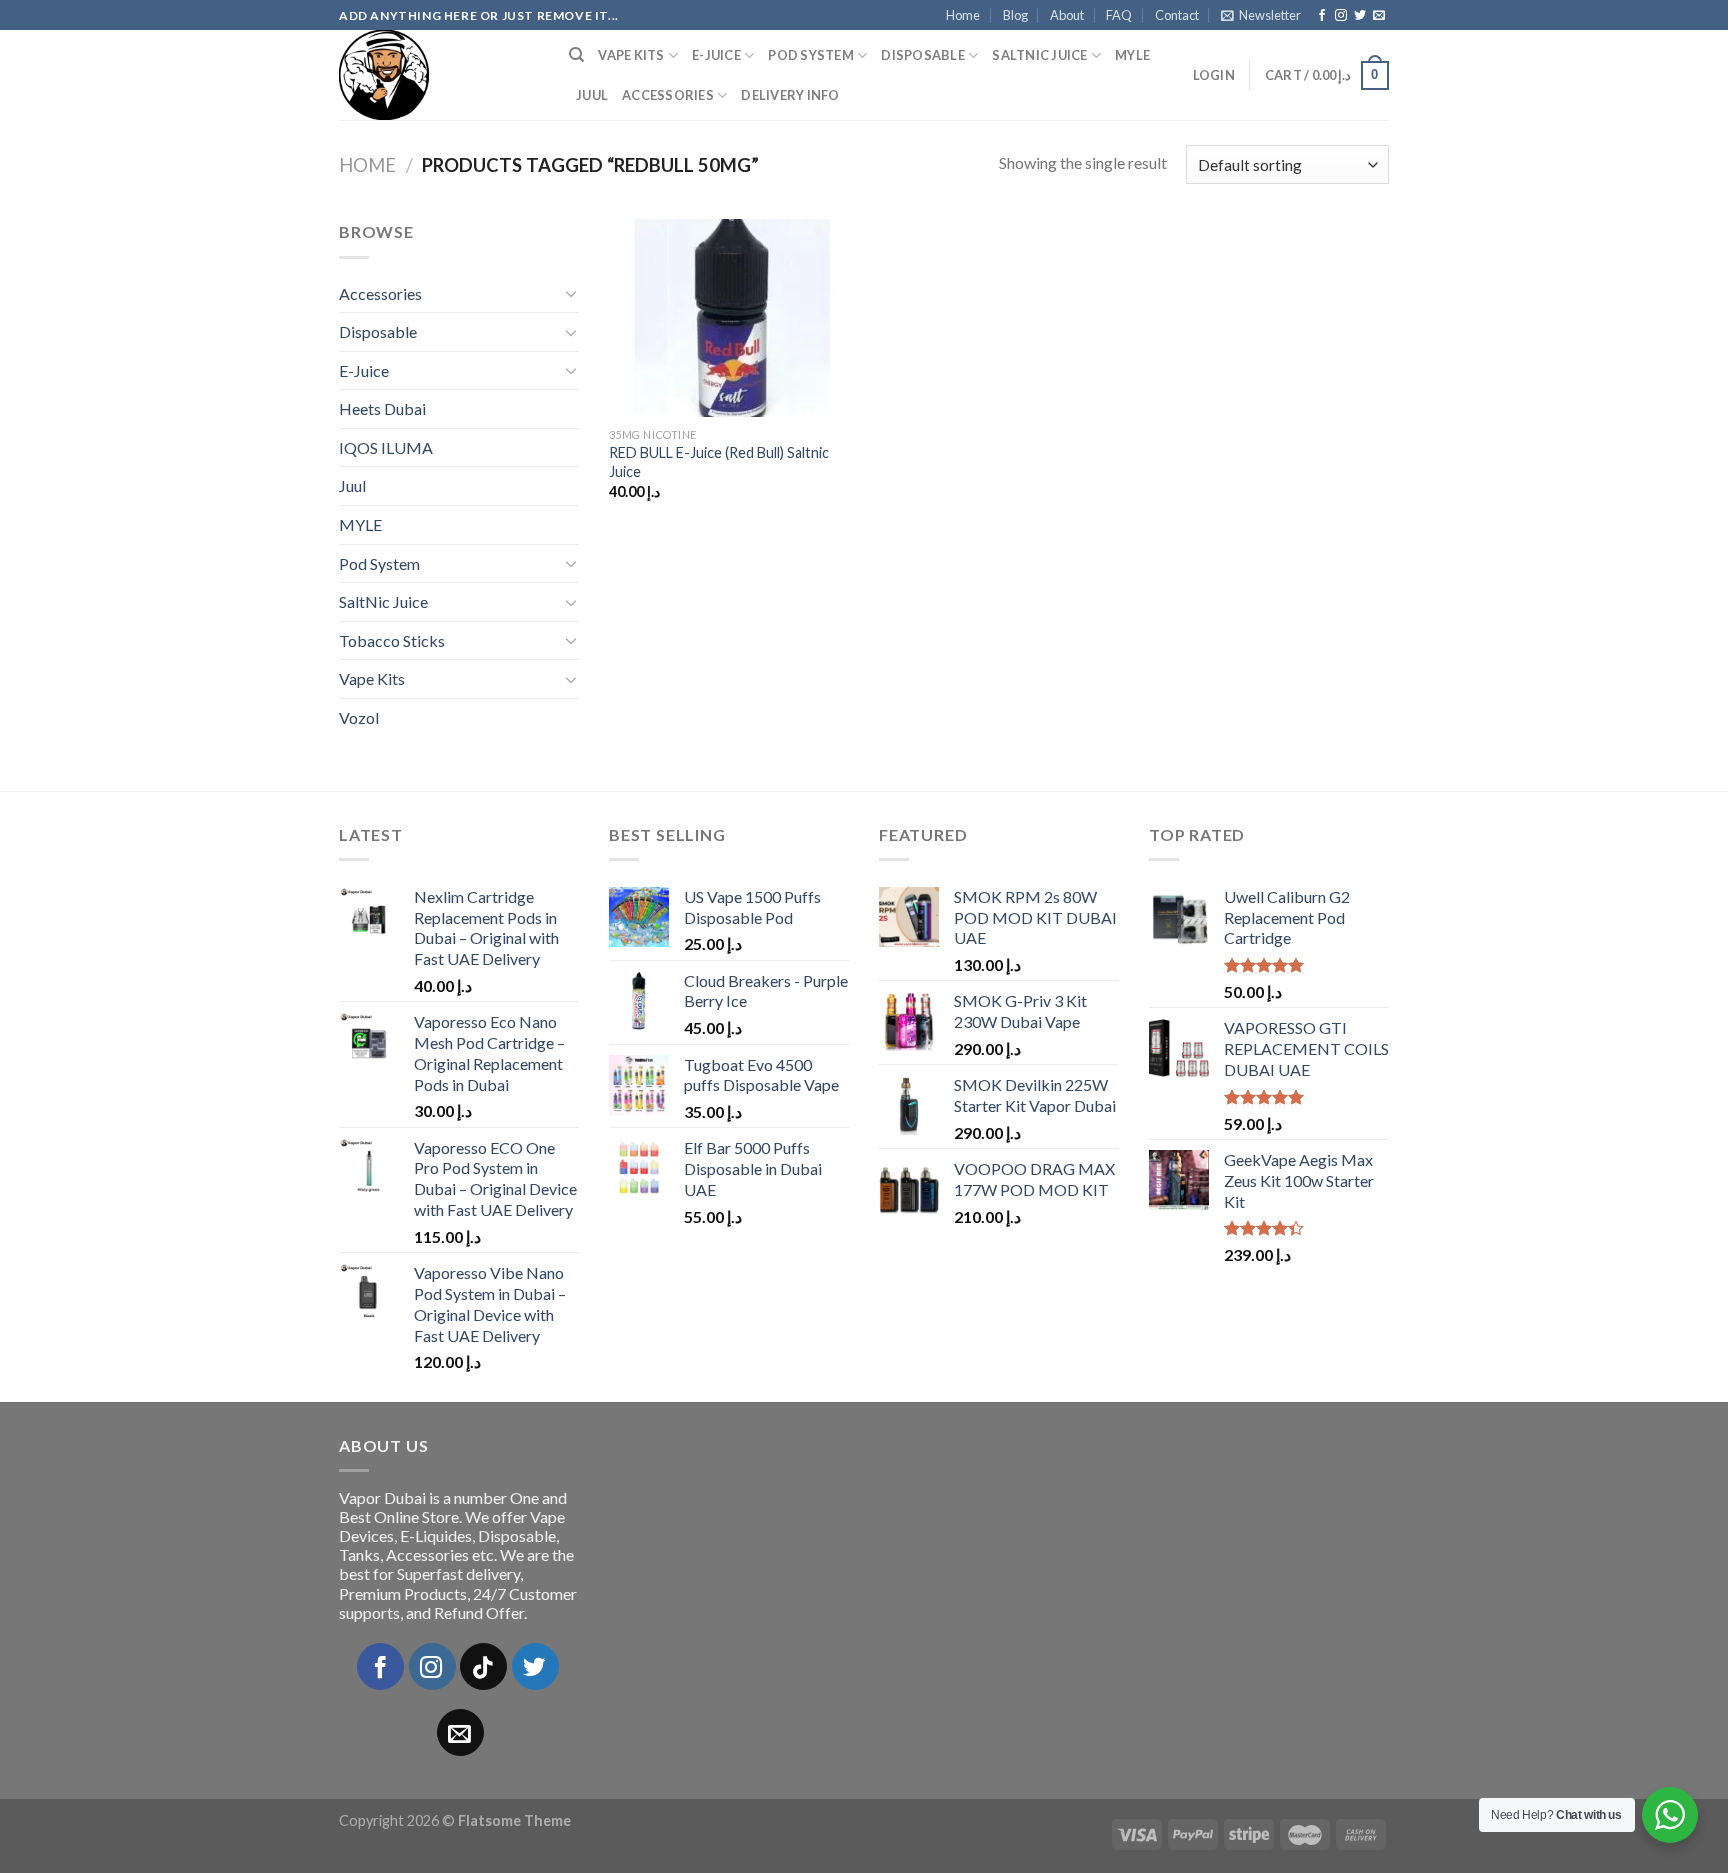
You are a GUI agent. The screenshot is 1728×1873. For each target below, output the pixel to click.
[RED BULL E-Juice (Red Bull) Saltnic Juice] (732, 318)
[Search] (576, 55)
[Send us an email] (1379, 16)
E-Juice (716, 55)
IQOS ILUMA (386, 447)
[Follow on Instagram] (1341, 16)
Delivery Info (790, 95)
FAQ (1119, 15)
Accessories (668, 95)
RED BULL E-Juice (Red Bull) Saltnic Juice (719, 462)
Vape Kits (631, 55)
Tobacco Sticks (392, 640)
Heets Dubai (382, 408)
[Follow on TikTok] (483, 1666)
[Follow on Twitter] (1360, 16)
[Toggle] (571, 293)
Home (963, 15)
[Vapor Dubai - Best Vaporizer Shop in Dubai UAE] (439, 75)
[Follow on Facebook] (1322, 16)
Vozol (359, 717)
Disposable (923, 55)
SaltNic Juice (1039, 55)
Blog (1015, 15)
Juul (592, 95)
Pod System (811, 55)
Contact (1177, 15)
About (1067, 15)
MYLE (1132, 55)
